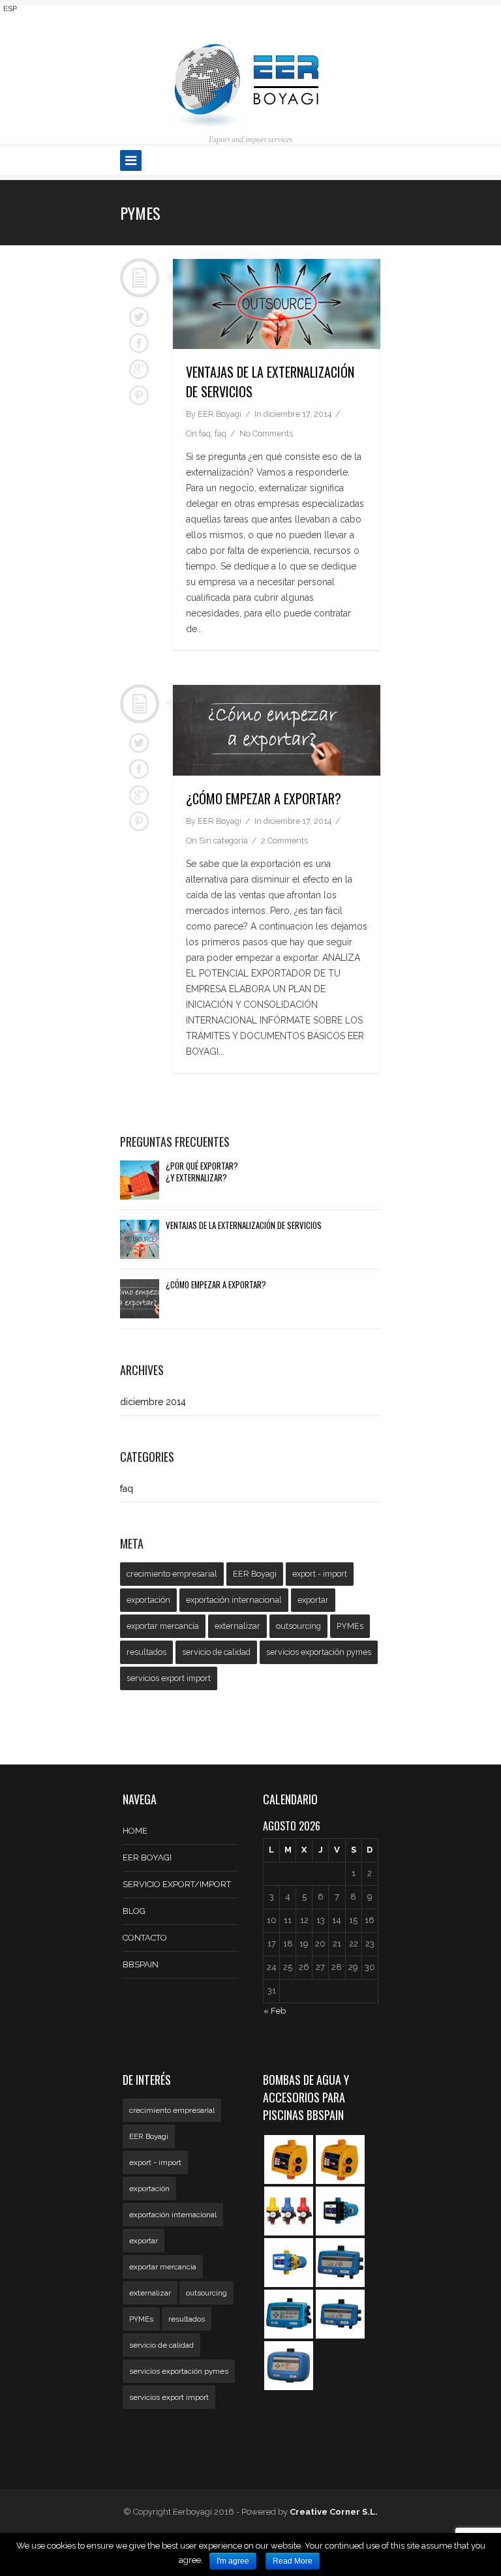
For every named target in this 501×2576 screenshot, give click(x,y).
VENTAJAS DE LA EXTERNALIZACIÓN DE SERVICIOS (244, 1226)
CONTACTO (145, 1938)
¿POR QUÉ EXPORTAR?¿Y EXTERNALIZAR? (202, 1172)
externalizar (237, 1626)
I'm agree (233, 2561)
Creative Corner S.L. (334, 2512)
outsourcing (298, 1626)
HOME (135, 1831)
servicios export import (169, 1678)
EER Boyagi (255, 1574)
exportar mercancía (163, 1626)
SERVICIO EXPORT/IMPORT (177, 1884)
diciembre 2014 (153, 1402)
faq (205, 433)
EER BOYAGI (147, 1857)
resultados (146, 1652)
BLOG (134, 1911)
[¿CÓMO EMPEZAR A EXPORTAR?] (277, 730)
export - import (320, 1574)
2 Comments (284, 841)
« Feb (275, 2011)
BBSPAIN (141, 1964)
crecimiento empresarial (172, 1574)
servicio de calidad (216, 1652)
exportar (313, 1600)
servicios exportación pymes (319, 1652)
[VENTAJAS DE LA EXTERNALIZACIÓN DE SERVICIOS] (277, 304)
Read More (293, 2561)
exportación (148, 1600)
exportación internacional (234, 1600)
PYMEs (350, 1626)
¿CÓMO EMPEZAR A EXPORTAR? (264, 798)
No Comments (266, 433)
